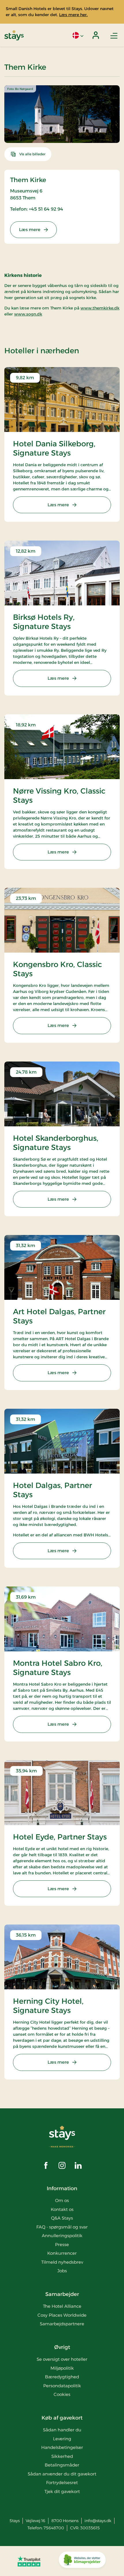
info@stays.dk (98, 2521)
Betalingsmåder (62, 2465)
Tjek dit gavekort (62, 2491)
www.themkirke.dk (100, 308)
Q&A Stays (62, 2218)
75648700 (54, 2528)
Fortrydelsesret (62, 2482)
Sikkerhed (62, 2456)
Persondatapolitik (62, 2386)
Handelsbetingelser (62, 2447)
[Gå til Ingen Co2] (82, 2561)
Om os (62, 2200)
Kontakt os (62, 2209)
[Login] (96, 35)
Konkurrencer (62, 2253)
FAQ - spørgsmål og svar (62, 2227)
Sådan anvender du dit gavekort (62, 2474)
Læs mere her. (73, 15)
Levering (62, 2439)
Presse (62, 2244)
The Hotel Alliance (62, 2306)
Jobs (62, 2271)
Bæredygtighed (62, 2377)
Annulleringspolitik (62, 2236)
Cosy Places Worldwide (62, 2315)
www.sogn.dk (28, 314)
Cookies (62, 2394)
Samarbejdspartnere (62, 2324)
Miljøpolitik (62, 2368)
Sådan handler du (62, 2430)
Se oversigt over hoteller (62, 2359)
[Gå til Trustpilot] (29, 2561)
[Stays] (14, 35)
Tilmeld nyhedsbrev (62, 2262)
